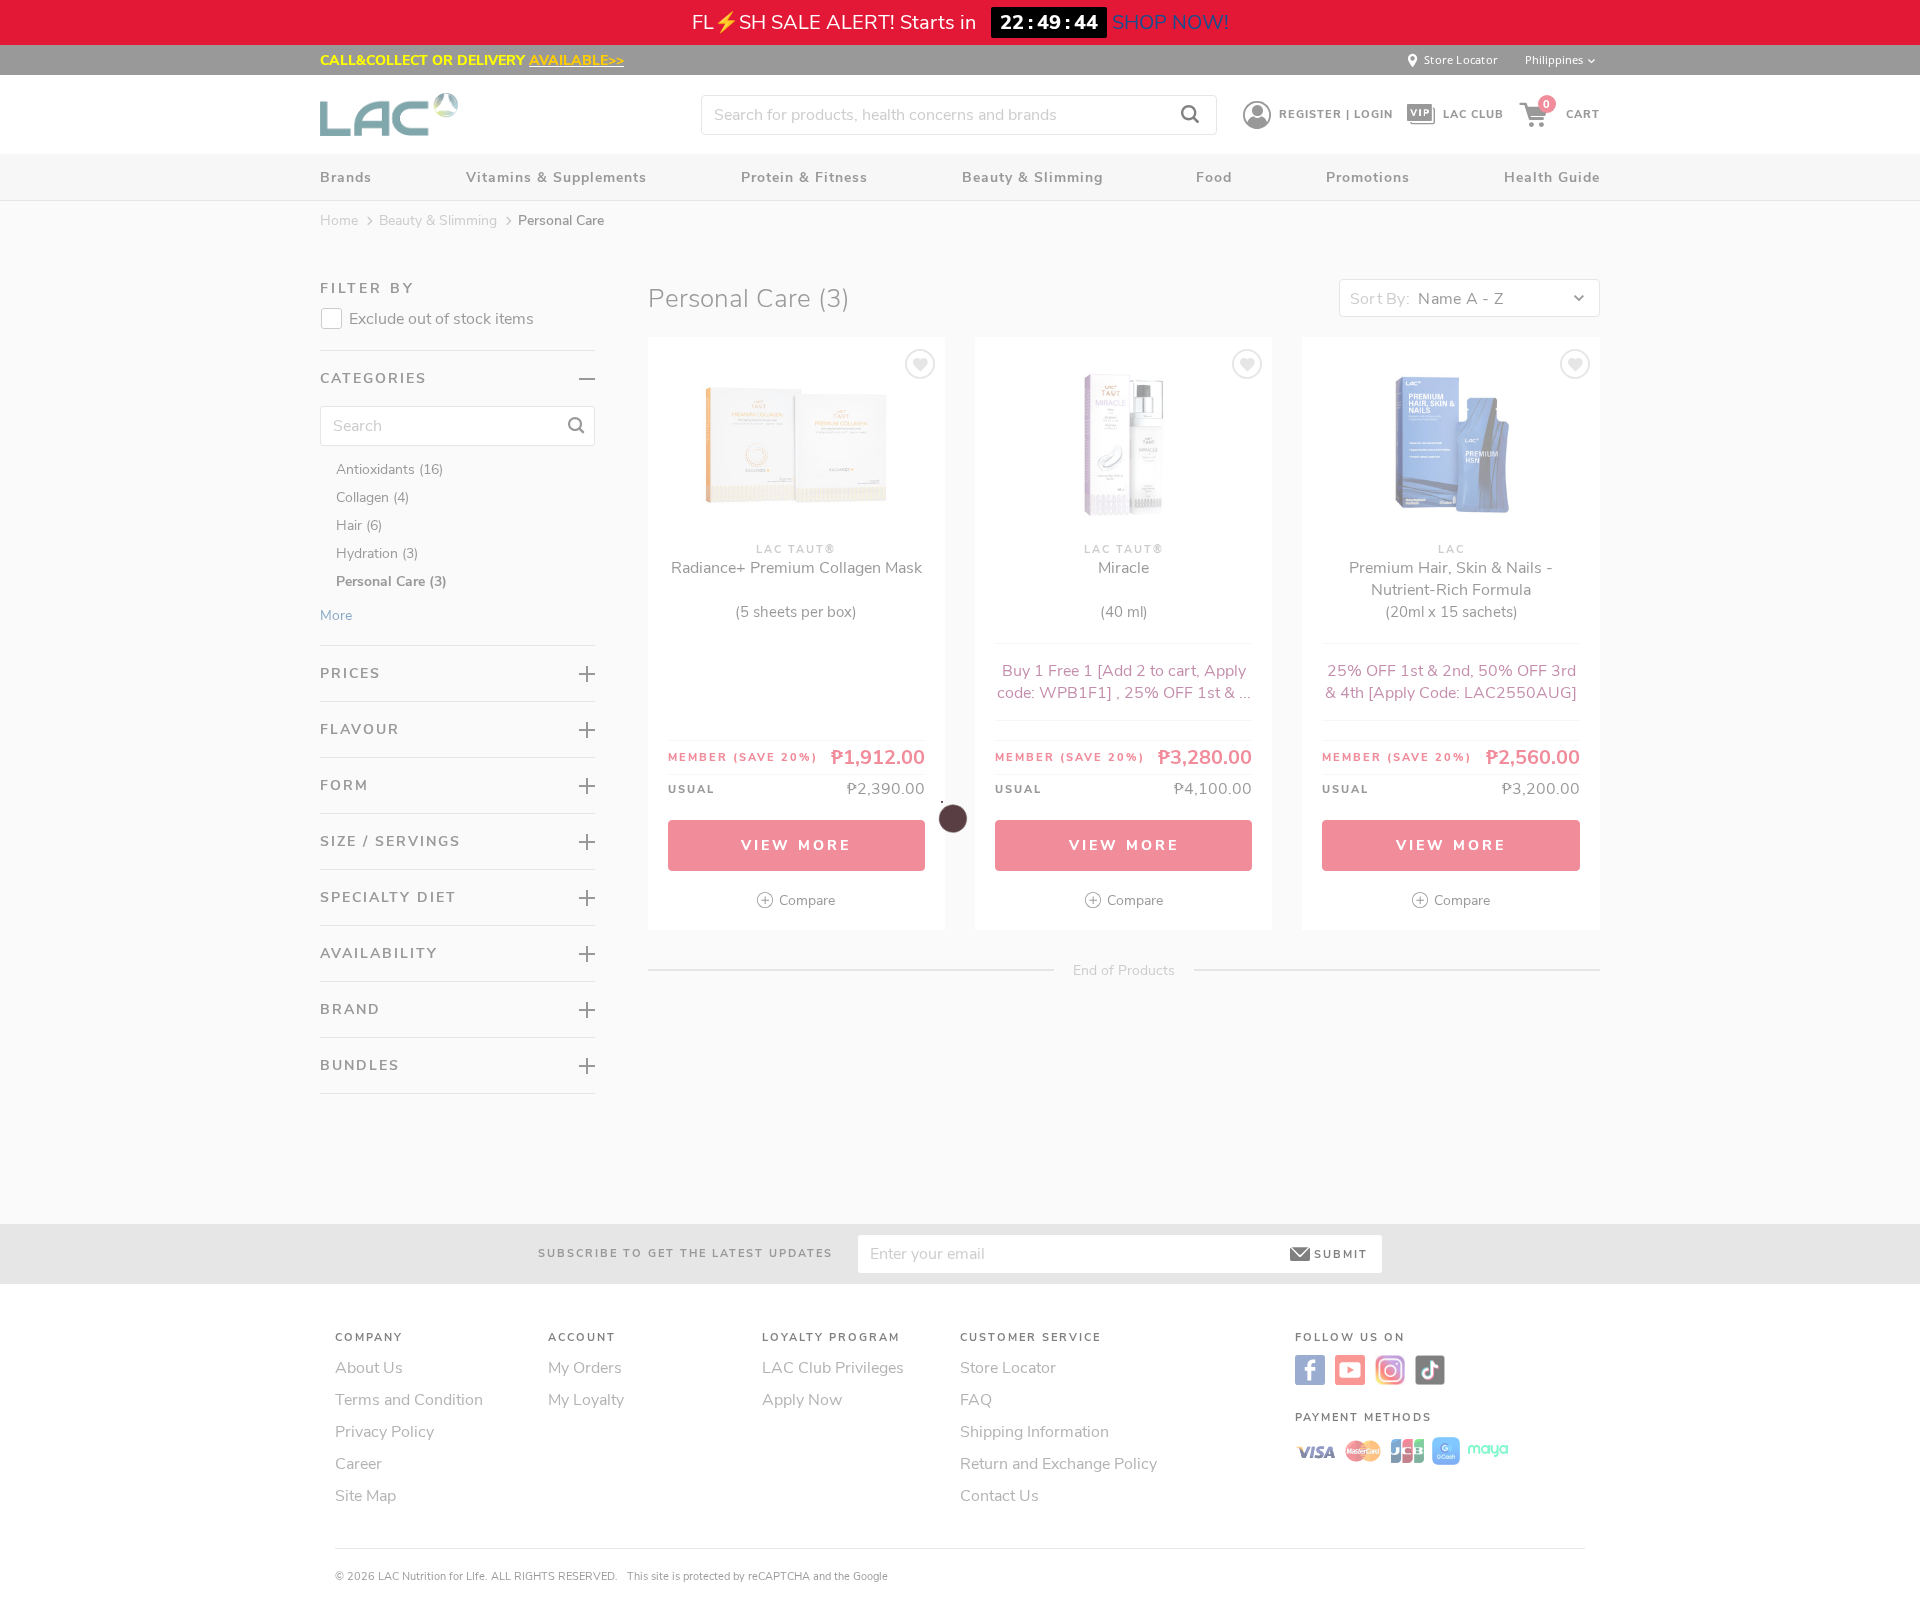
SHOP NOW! (1170, 22)
